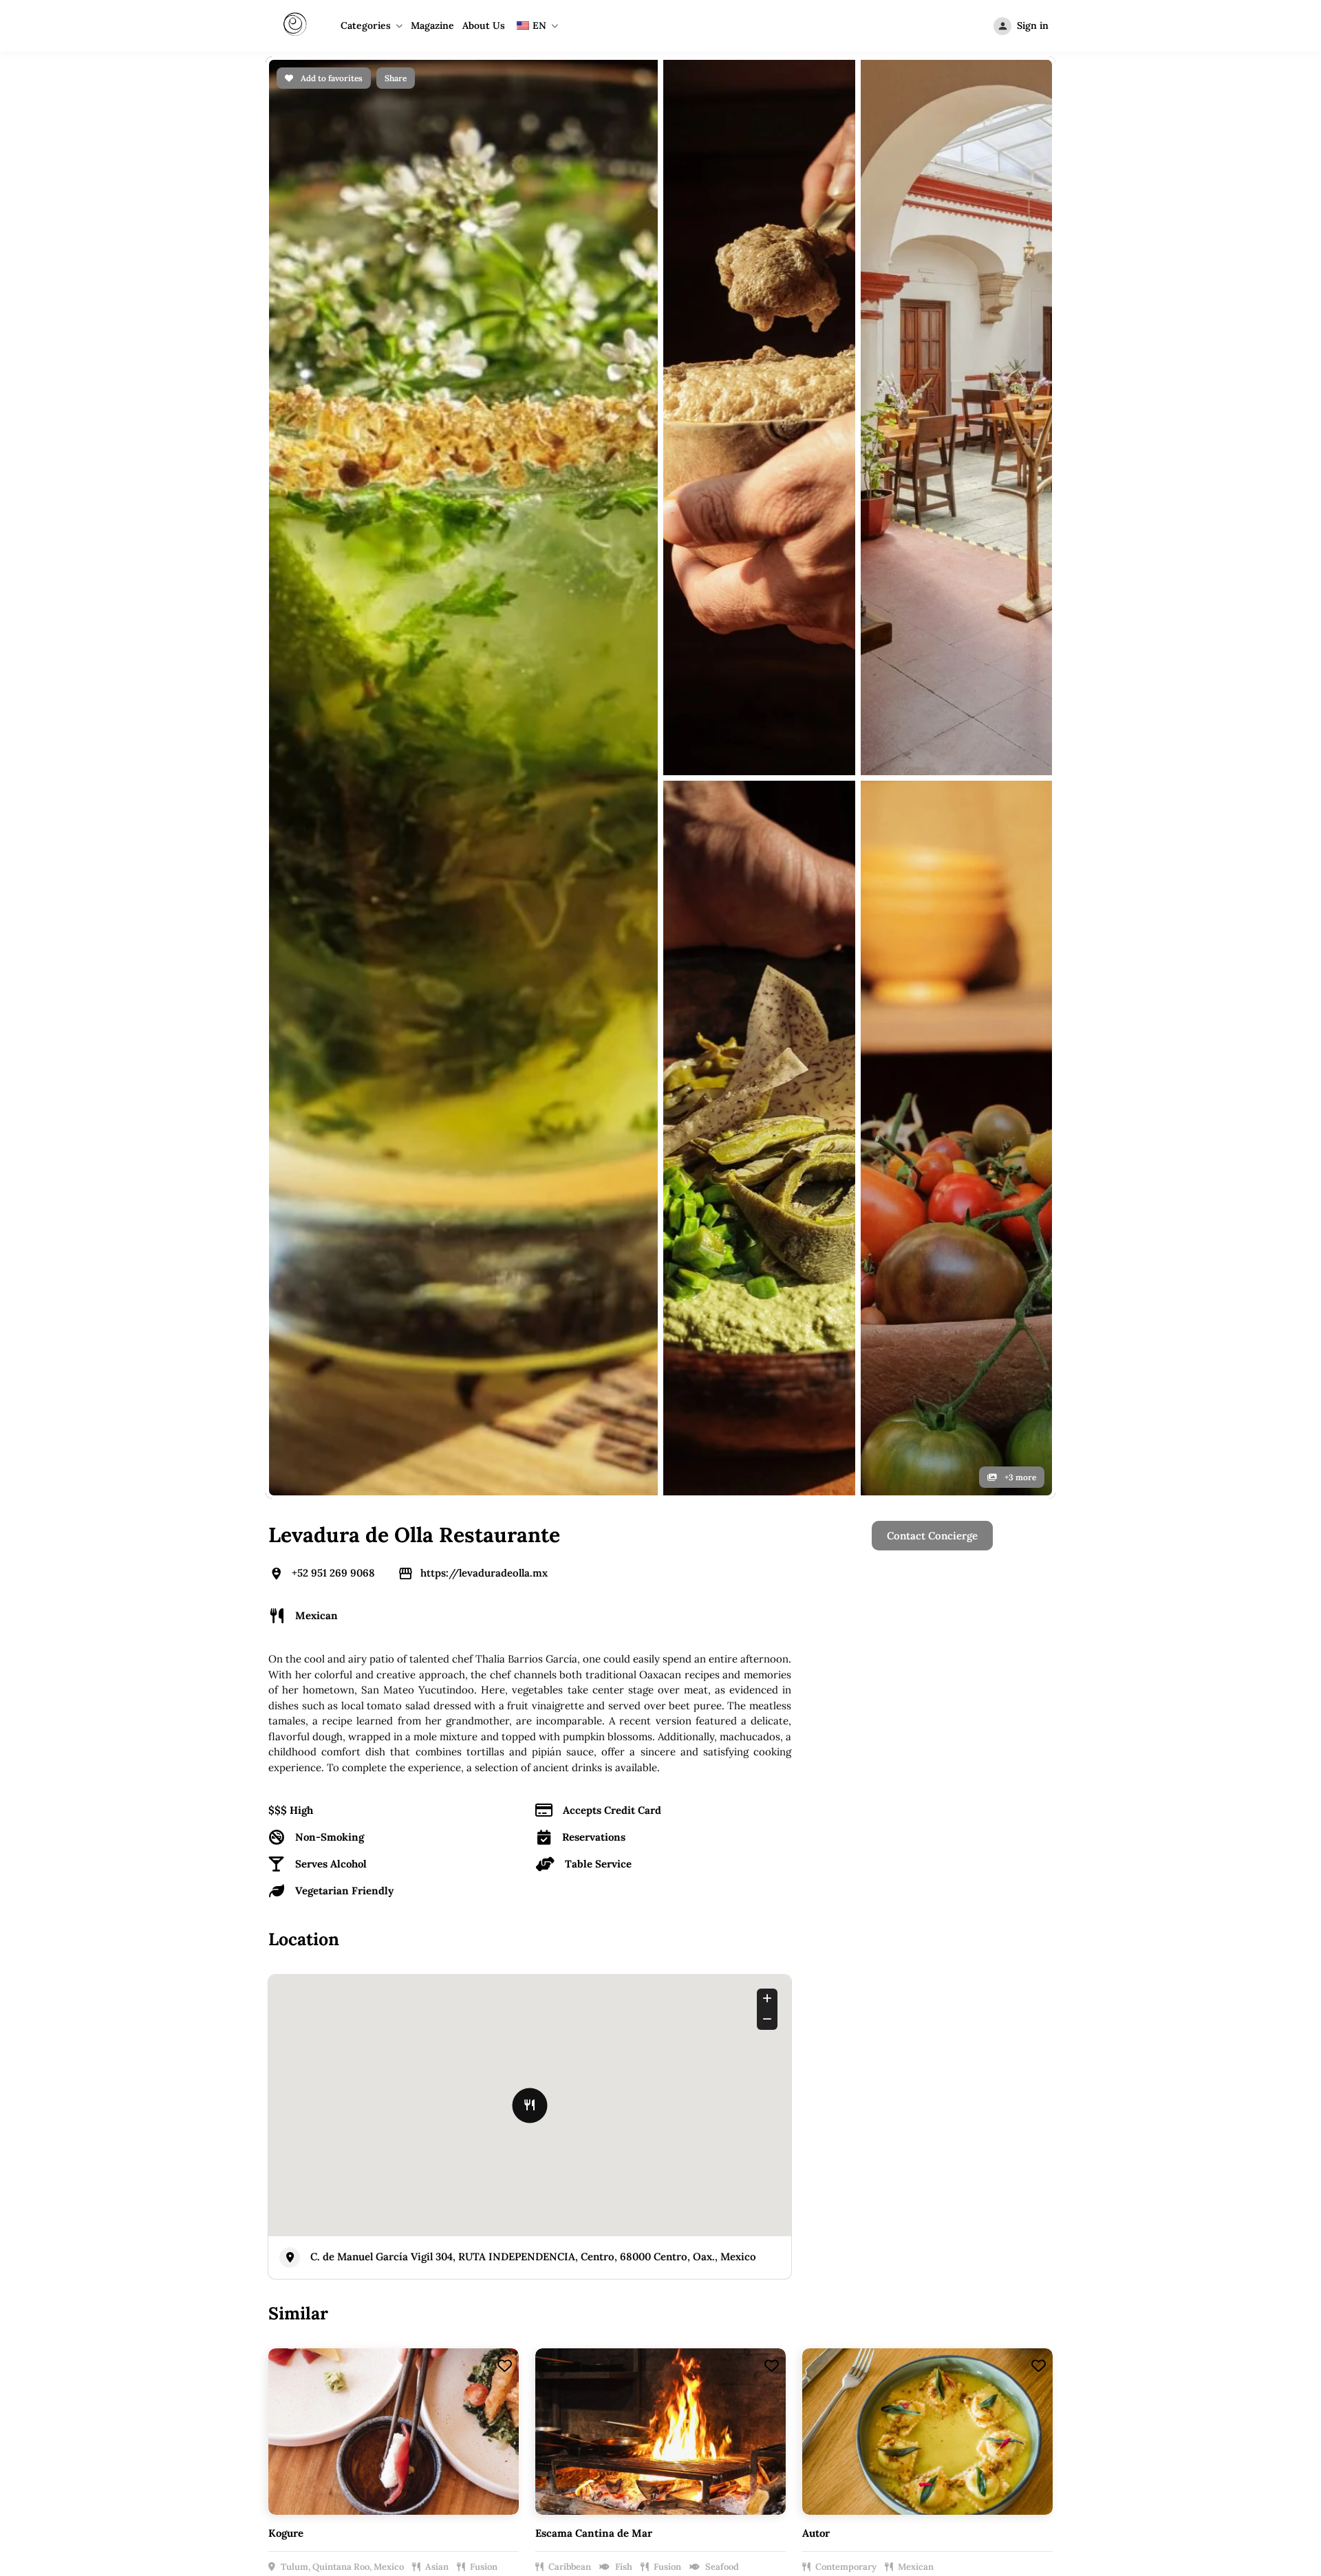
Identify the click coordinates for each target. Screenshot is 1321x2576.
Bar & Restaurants (747, 1673)
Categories (366, 25)
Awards (541, 1720)
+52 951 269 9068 (333, 569)
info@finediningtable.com (983, 1891)
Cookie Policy (920, 1697)
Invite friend (733, 1743)
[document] (660, 2251)
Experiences (732, 1720)
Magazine (432, 25)
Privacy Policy (921, 1673)
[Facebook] (623, 1891)
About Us (484, 25)
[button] (1139, 1930)
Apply (536, 1697)
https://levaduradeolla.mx (484, 569)
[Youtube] (698, 1891)
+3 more (1019, 474)
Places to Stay (737, 1697)
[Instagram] (660, 1891)
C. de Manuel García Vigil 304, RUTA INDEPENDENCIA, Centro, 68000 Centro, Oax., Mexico (533, 1253)
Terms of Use (919, 1720)
